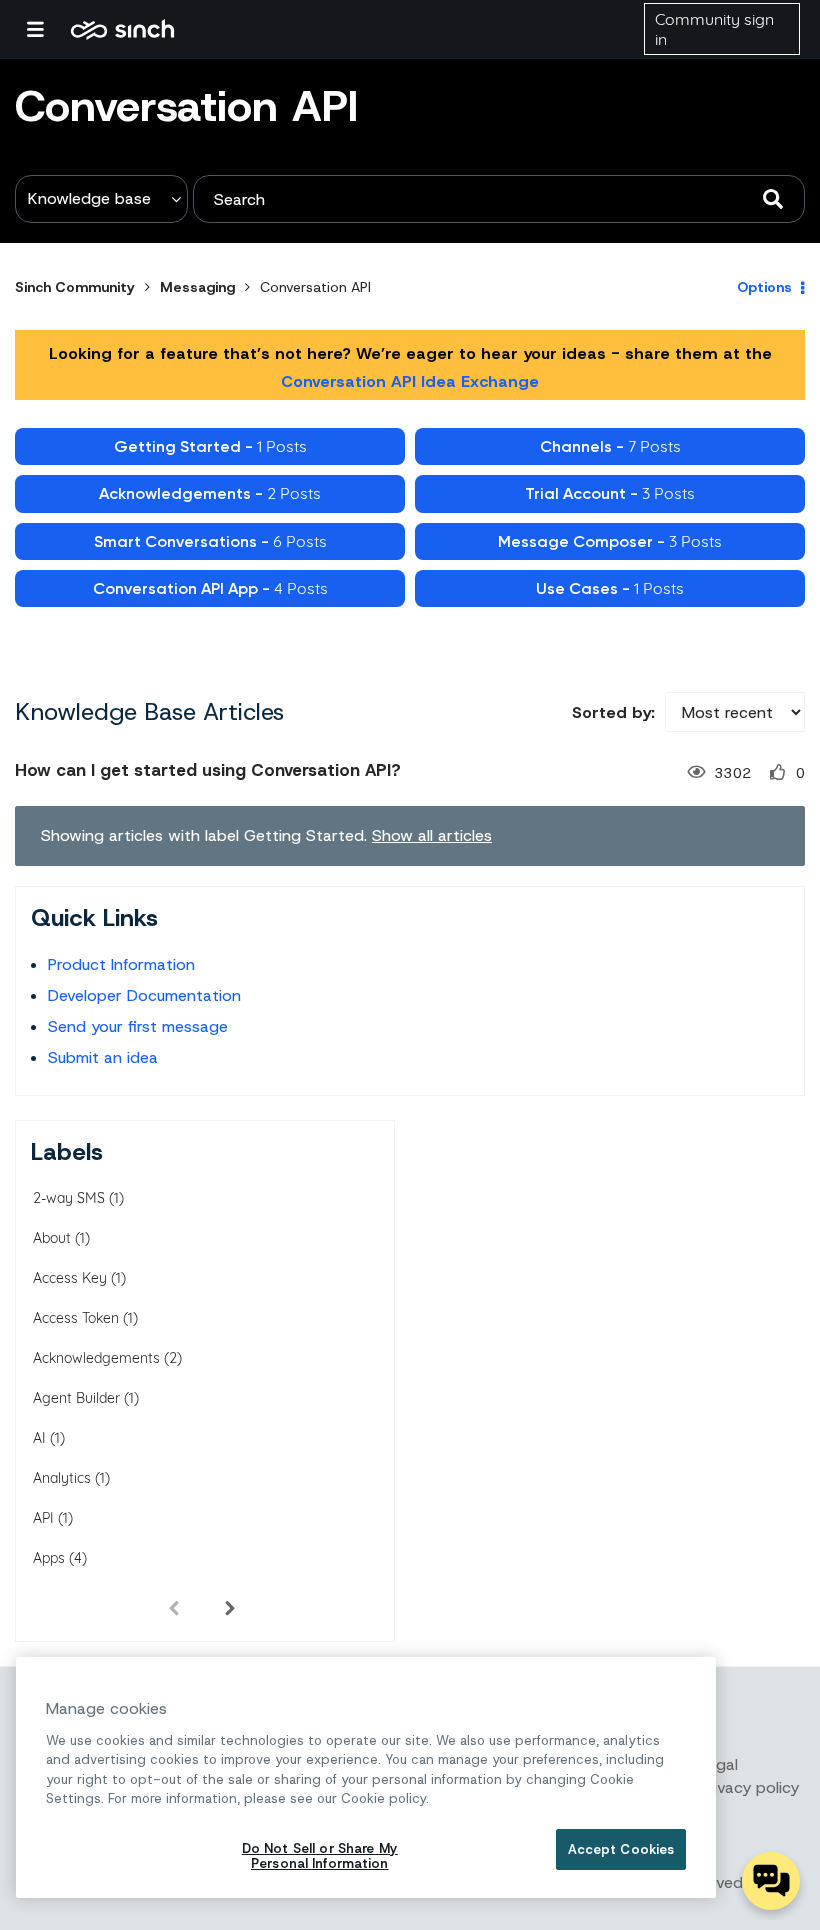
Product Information (121, 964)
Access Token (76, 1318)
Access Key (70, 1278)
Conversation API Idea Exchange (410, 381)
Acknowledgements (96, 1358)
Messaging (197, 287)
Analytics (62, 1478)
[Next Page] (230, 1607)
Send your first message (138, 1026)
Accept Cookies (621, 1849)
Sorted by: (613, 712)
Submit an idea (103, 1057)
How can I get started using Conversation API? (208, 770)
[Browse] (45, 29)
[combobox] (499, 199)
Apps (49, 1558)
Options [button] (764, 287)
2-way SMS (69, 1198)
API (43, 1518)
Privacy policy (749, 1787)
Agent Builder (76, 1398)
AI (39, 1438)
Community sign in (714, 29)
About (52, 1238)
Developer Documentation (144, 995)
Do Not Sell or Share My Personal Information (320, 1856)
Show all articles (432, 835)
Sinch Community (122, 29)
